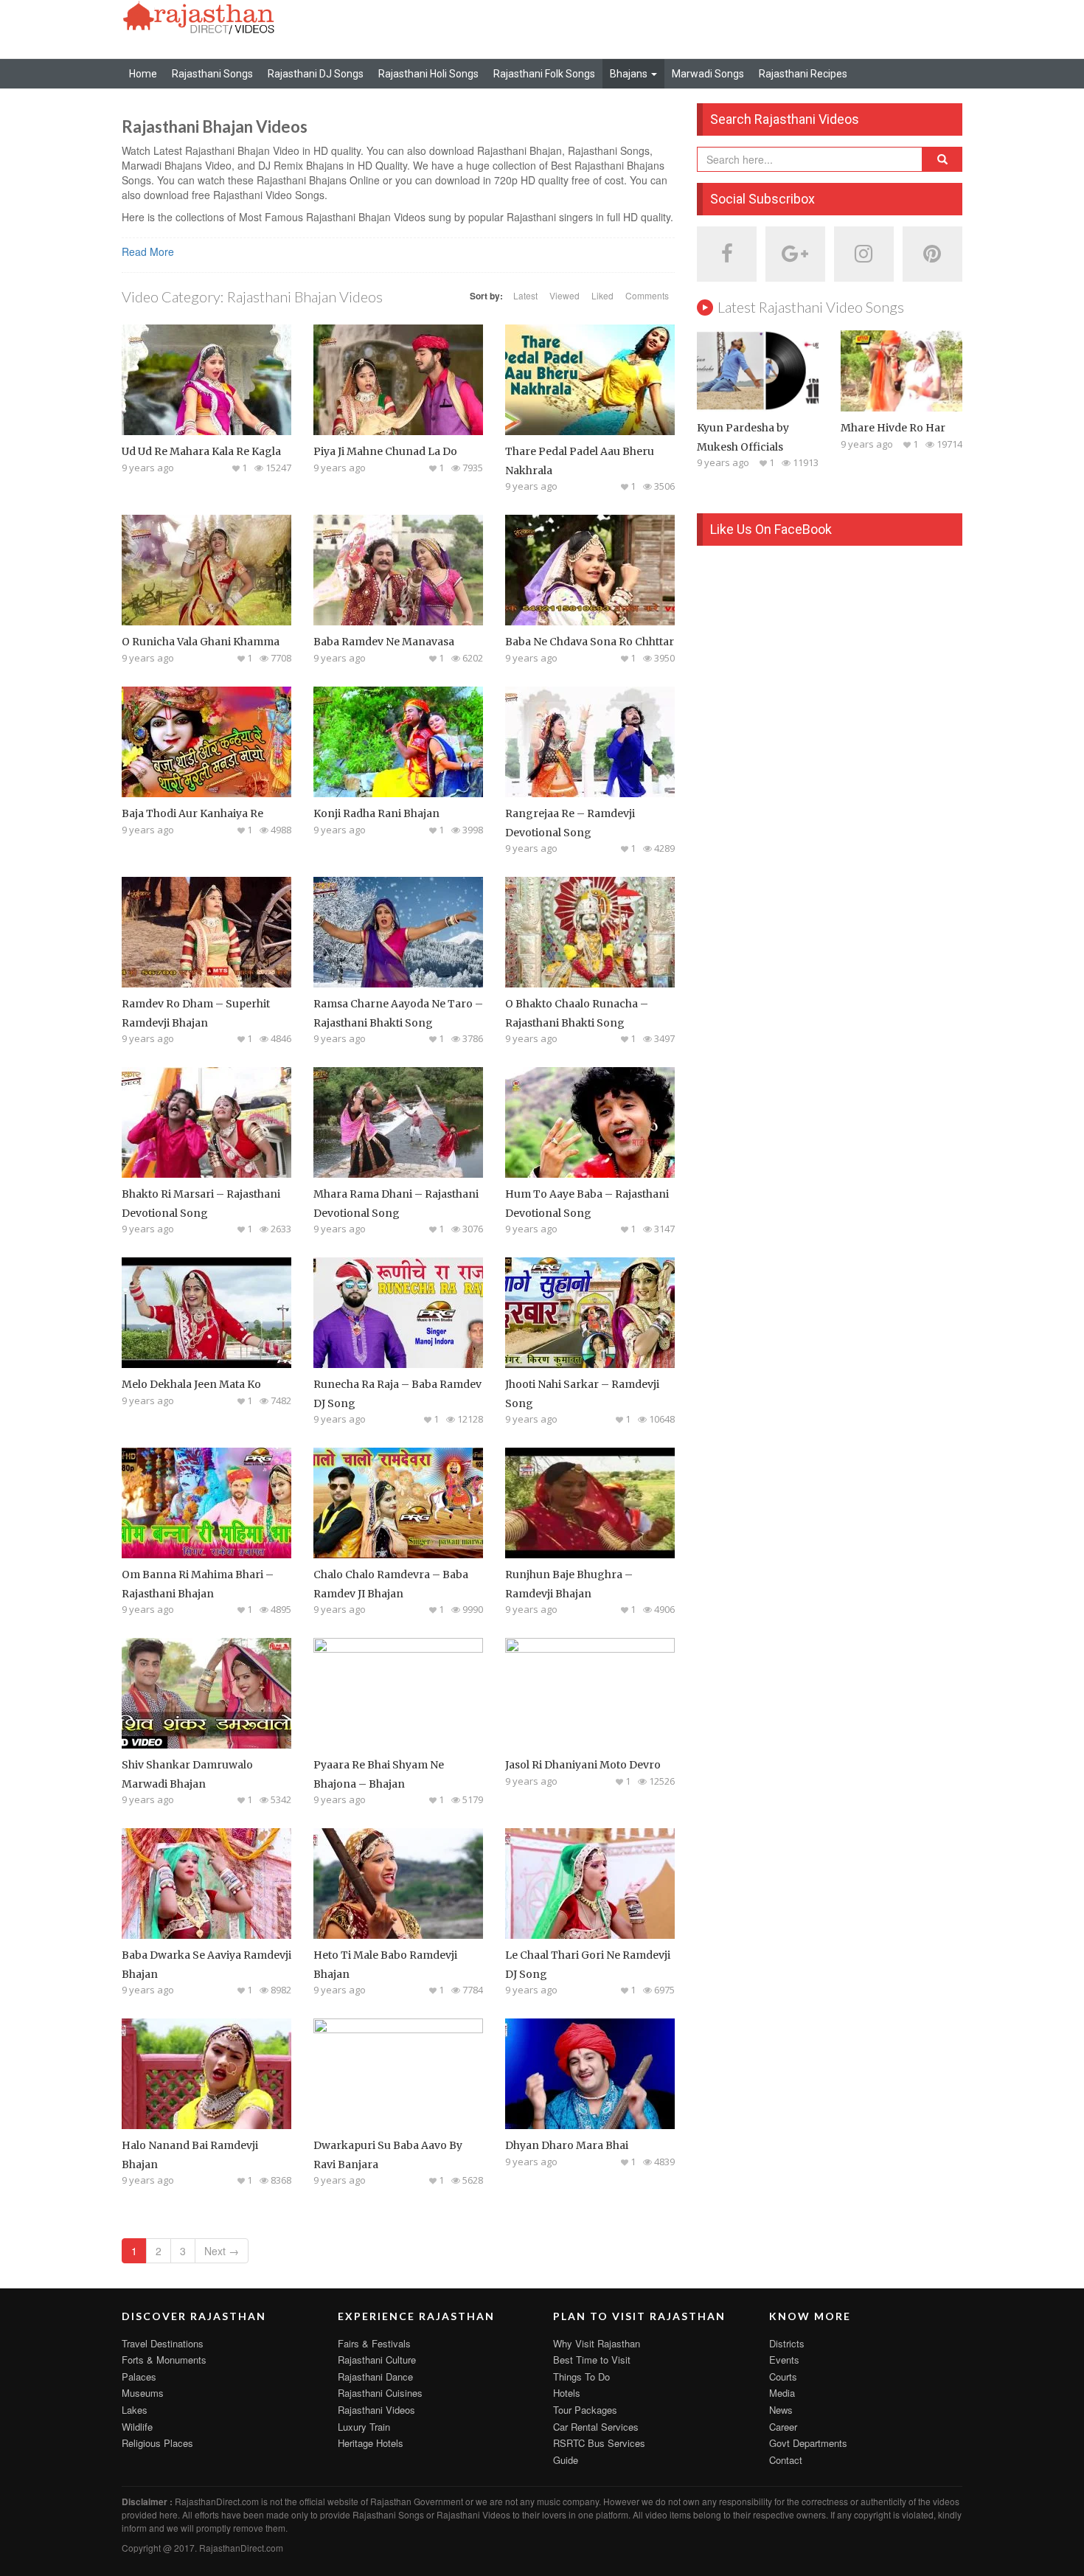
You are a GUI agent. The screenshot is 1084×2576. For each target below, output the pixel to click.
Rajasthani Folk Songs (544, 74)
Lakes (135, 2410)
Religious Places (157, 2443)
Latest (525, 295)
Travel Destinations (163, 2343)
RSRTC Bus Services (599, 2443)
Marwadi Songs (708, 74)
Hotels (567, 2393)
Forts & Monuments (164, 2360)
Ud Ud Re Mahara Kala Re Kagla (201, 451)
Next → (222, 2251)
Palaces (139, 2377)
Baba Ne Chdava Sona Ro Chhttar (590, 642)
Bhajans (630, 74)
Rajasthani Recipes (803, 74)
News (781, 2410)
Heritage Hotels (371, 2443)
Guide (566, 2460)
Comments (647, 295)
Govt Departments (808, 2443)
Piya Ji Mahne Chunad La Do (385, 451)
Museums (143, 2393)
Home (143, 74)
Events (784, 2360)
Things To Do (581, 2377)
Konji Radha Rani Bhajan (376, 813)
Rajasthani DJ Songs (316, 74)
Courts (783, 2377)
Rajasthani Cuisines (380, 2393)
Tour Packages (585, 2410)
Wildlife (137, 2427)
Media (782, 2393)
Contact (786, 2460)
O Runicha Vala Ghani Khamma (201, 642)
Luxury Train (364, 2427)
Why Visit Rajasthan (597, 2343)
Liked (602, 295)
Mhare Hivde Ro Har (893, 428)
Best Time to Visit (592, 2360)
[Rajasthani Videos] (199, 16)
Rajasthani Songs (212, 74)
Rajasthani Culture (377, 2360)
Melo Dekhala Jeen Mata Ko (191, 1384)
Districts (787, 2343)
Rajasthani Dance (375, 2377)
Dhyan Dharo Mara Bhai (567, 2145)
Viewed (564, 295)
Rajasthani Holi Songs (428, 74)
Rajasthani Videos (376, 2410)
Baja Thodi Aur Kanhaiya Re (192, 813)
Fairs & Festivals (374, 2343)
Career (783, 2427)
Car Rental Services (596, 2427)
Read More (148, 251)
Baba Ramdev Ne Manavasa (384, 642)
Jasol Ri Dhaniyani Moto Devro (583, 1765)
